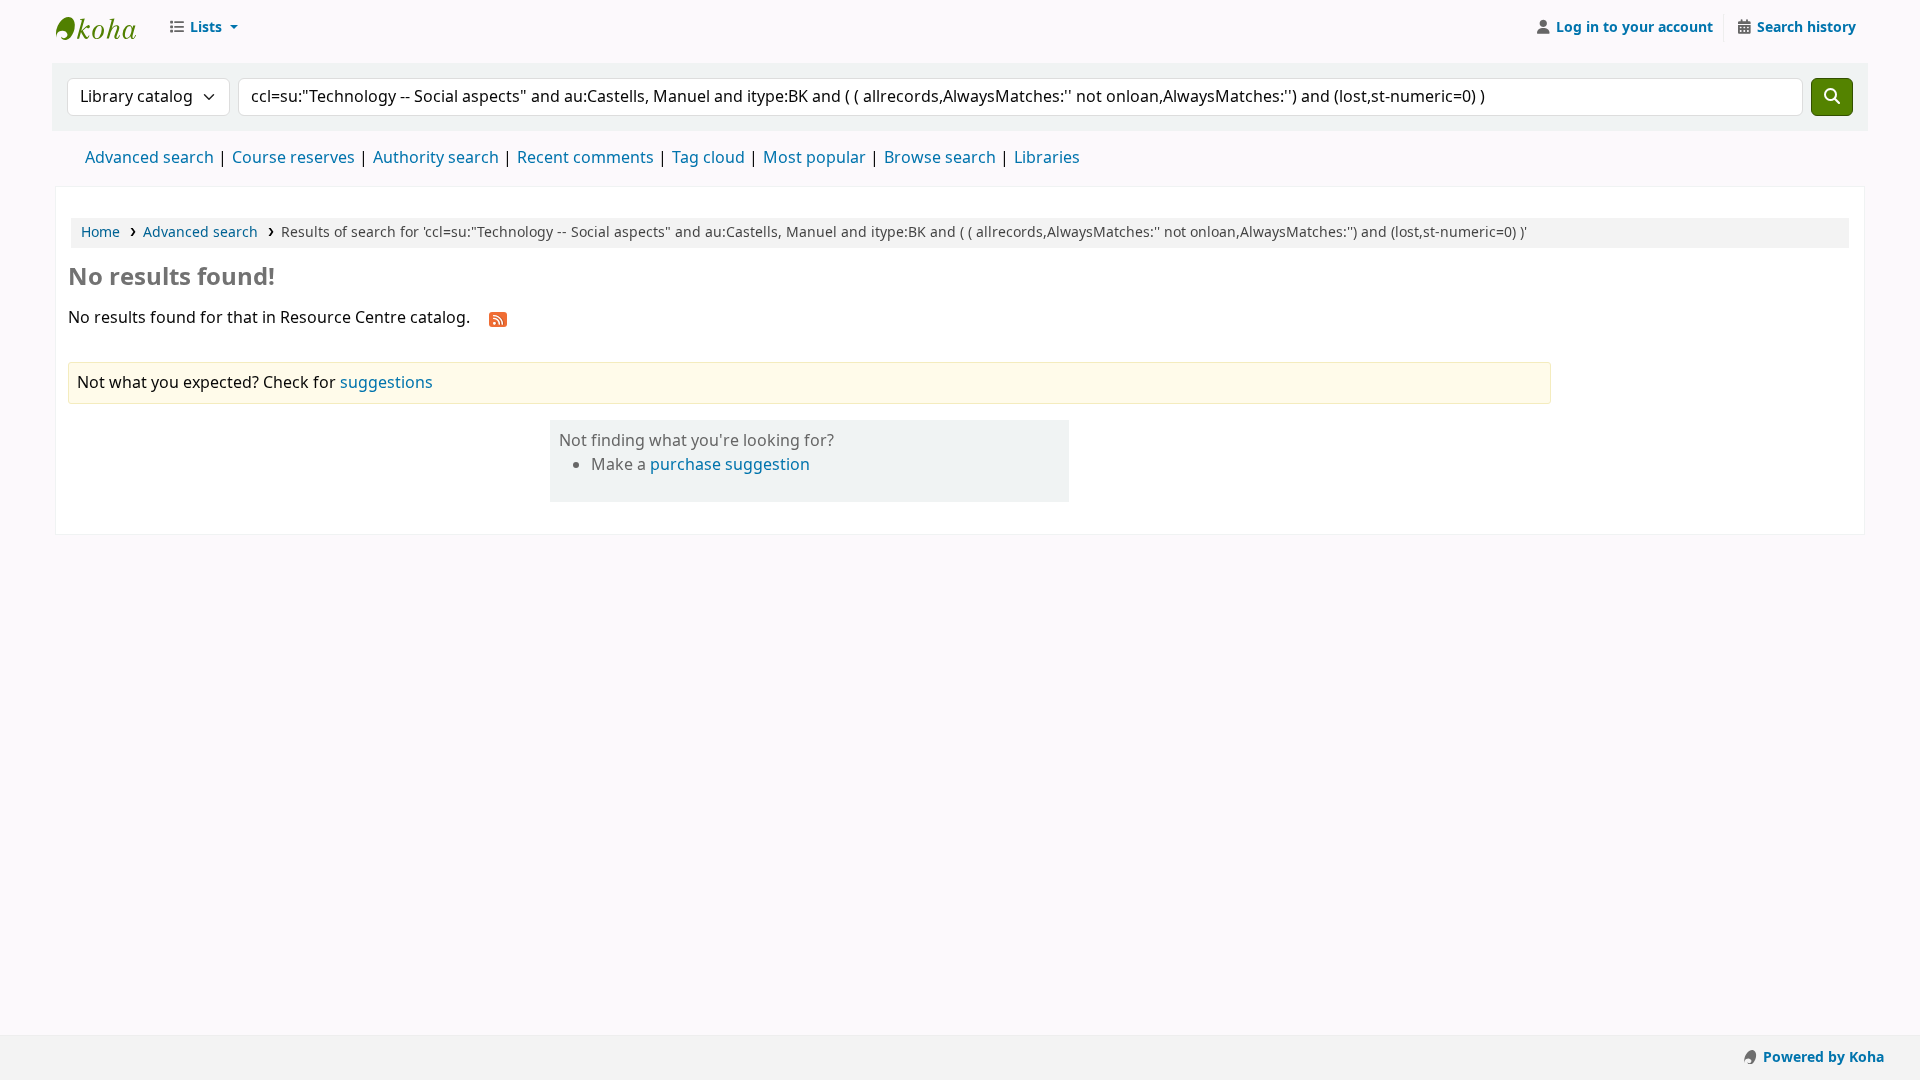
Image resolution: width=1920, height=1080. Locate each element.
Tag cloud (708, 158)
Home (100, 232)
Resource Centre (106, 28)
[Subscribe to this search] (498, 319)
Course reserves (293, 158)
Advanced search (149, 158)
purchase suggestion (730, 465)
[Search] (1832, 97)
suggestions (386, 383)
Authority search (436, 158)
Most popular (814, 158)
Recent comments (585, 158)
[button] (203, 28)
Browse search (940, 158)
